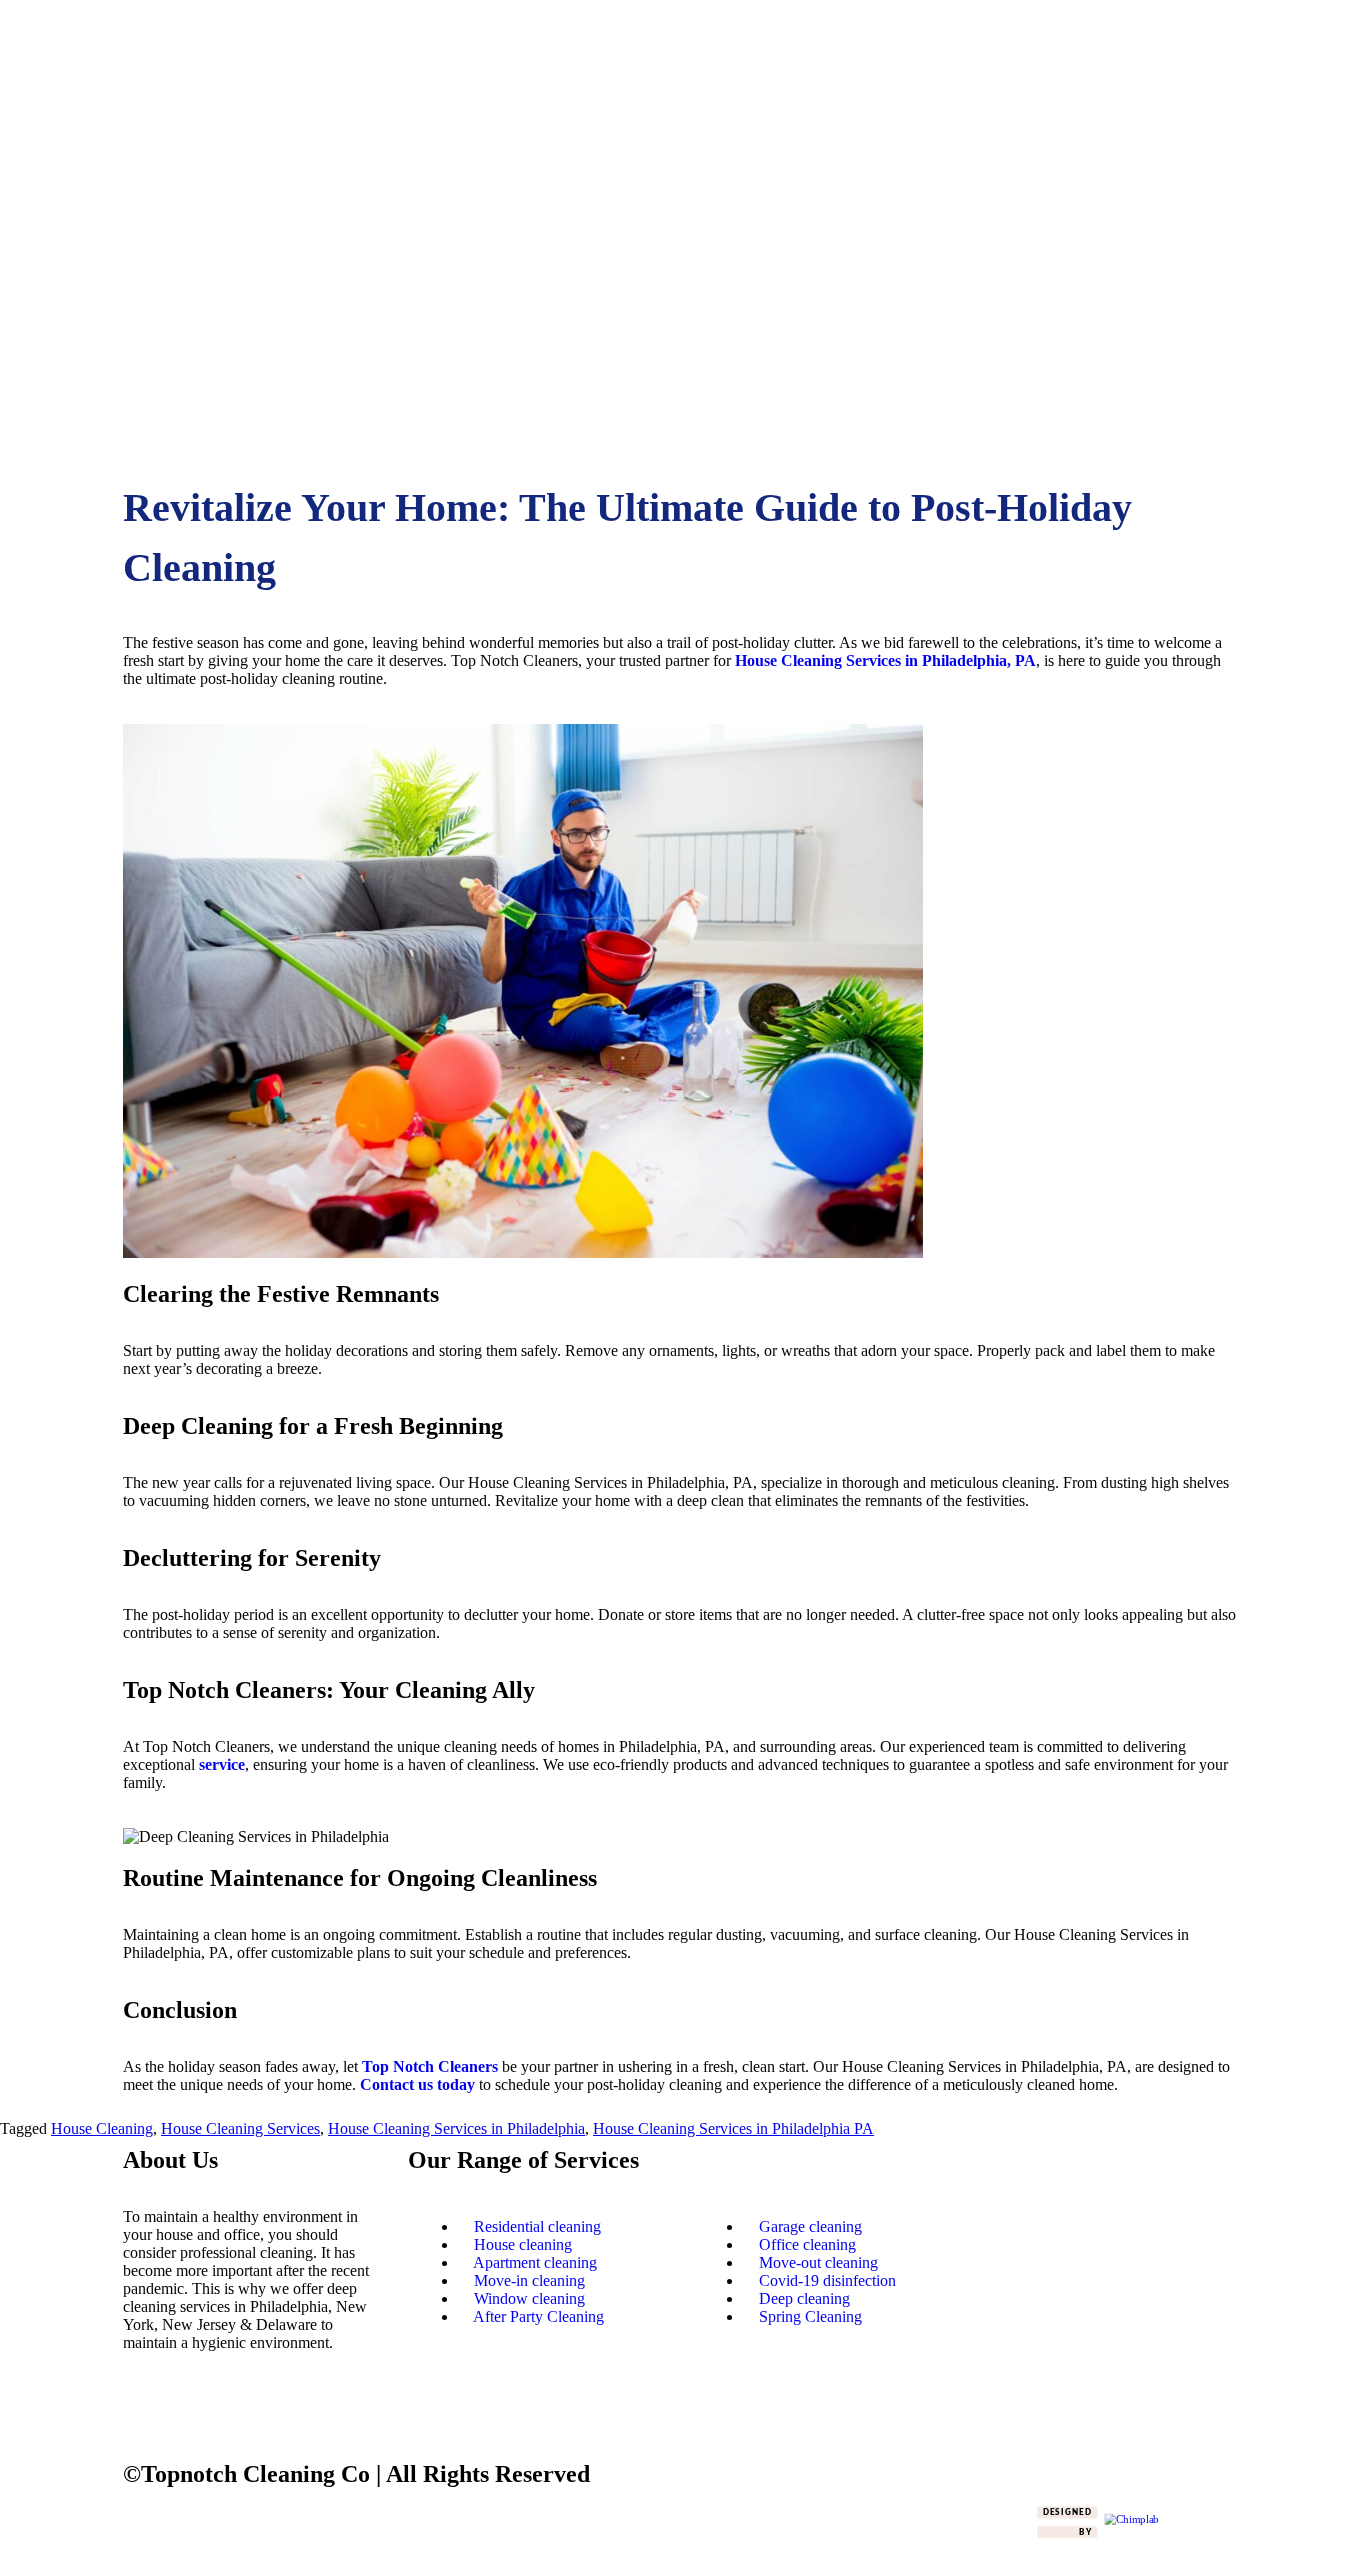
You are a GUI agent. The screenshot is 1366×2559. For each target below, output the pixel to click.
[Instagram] (202, 2413)
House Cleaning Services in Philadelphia (456, 2128)
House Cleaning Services (240, 2128)
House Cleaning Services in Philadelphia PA (733, 2128)
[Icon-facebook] (148, 2413)
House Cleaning (102, 2128)
